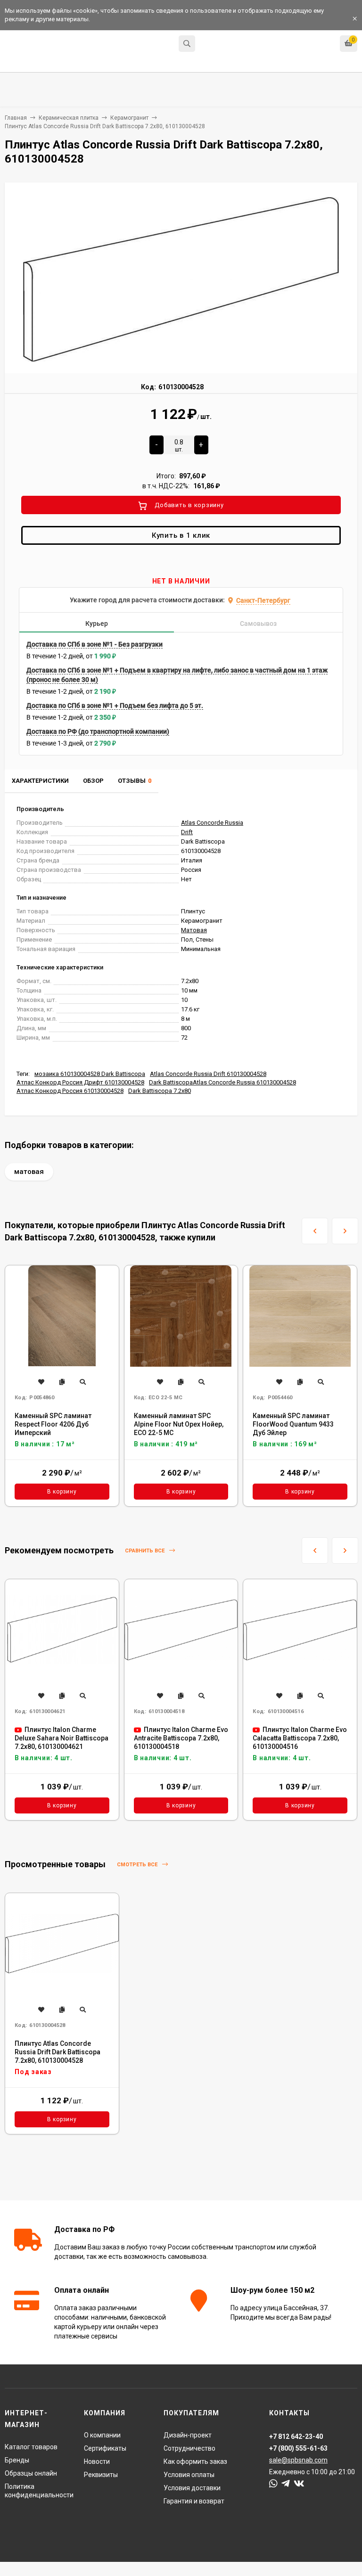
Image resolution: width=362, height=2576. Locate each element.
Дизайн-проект (188, 2435)
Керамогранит (129, 118)
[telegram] (286, 2484)
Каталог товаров (31, 2447)
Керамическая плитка (69, 118)
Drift (187, 832)
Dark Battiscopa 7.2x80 (160, 1091)
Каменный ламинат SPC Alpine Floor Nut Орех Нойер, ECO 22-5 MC (179, 1424)
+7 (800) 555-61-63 (298, 2448)
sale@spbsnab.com (298, 2460)
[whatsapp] (273, 2484)
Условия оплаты (189, 2475)
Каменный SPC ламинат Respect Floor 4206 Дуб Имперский (53, 1424)
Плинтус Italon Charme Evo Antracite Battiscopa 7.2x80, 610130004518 (181, 1738)
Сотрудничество (189, 2448)
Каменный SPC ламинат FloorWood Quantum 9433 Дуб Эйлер (293, 1424)
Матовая (194, 930)
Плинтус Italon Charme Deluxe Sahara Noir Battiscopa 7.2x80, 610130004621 (62, 1738)
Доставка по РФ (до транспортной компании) (98, 731)
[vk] (299, 2484)
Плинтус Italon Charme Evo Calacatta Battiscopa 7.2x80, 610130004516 (300, 1738)
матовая (29, 1172)
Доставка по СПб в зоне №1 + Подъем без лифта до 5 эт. (115, 706)
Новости (97, 2461)
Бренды (17, 2460)
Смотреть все (138, 1865)
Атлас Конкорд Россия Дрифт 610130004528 (80, 1082)
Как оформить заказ (195, 2461)
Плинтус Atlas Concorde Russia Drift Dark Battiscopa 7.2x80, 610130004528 (58, 2052)
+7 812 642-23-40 (226, 45)
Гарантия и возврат (194, 2501)
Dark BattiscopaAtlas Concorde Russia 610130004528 (222, 1082)
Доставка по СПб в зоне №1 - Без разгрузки (95, 644)
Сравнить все (145, 1551)
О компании (102, 2435)
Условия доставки (192, 2488)
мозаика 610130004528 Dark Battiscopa (90, 1074)
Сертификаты (105, 2448)
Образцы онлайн (31, 2473)
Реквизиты (101, 2475)
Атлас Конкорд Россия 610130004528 (70, 1091)
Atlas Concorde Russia (212, 823)
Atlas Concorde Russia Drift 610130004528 (208, 1074)
